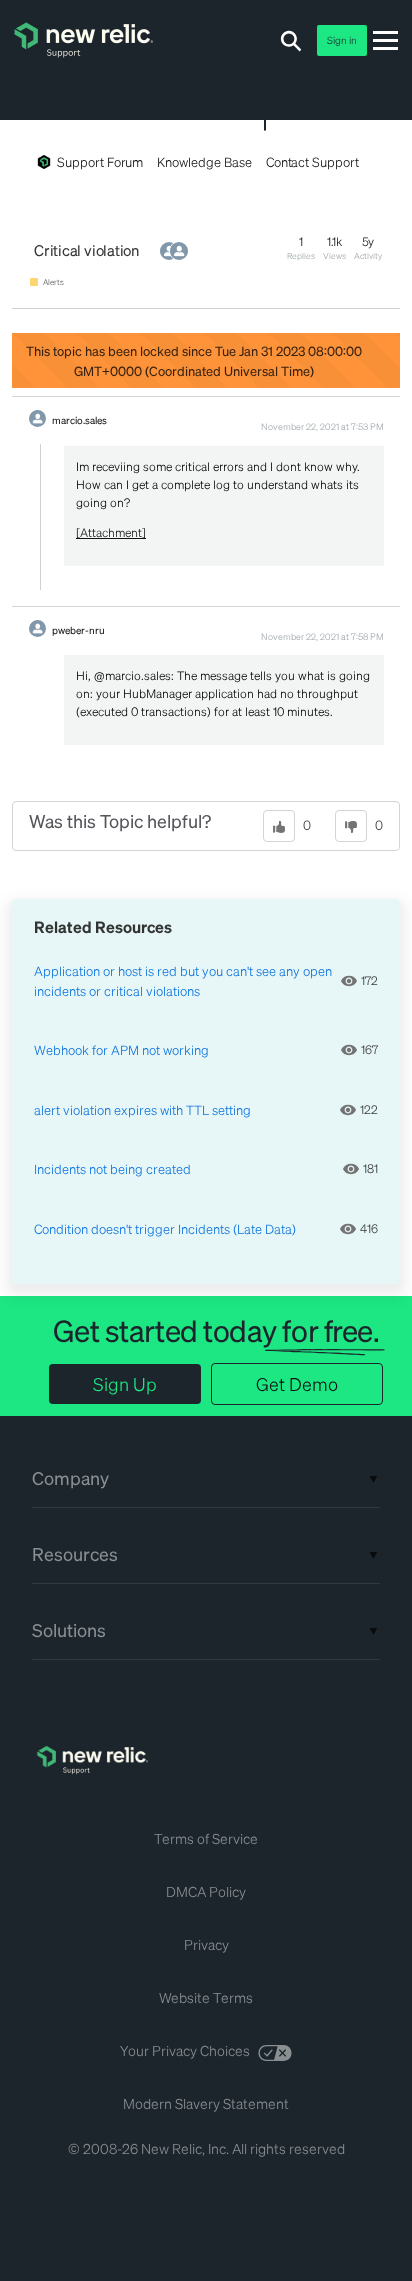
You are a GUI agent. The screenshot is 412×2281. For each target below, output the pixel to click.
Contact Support (312, 161)
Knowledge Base (204, 161)
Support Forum (100, 161)
